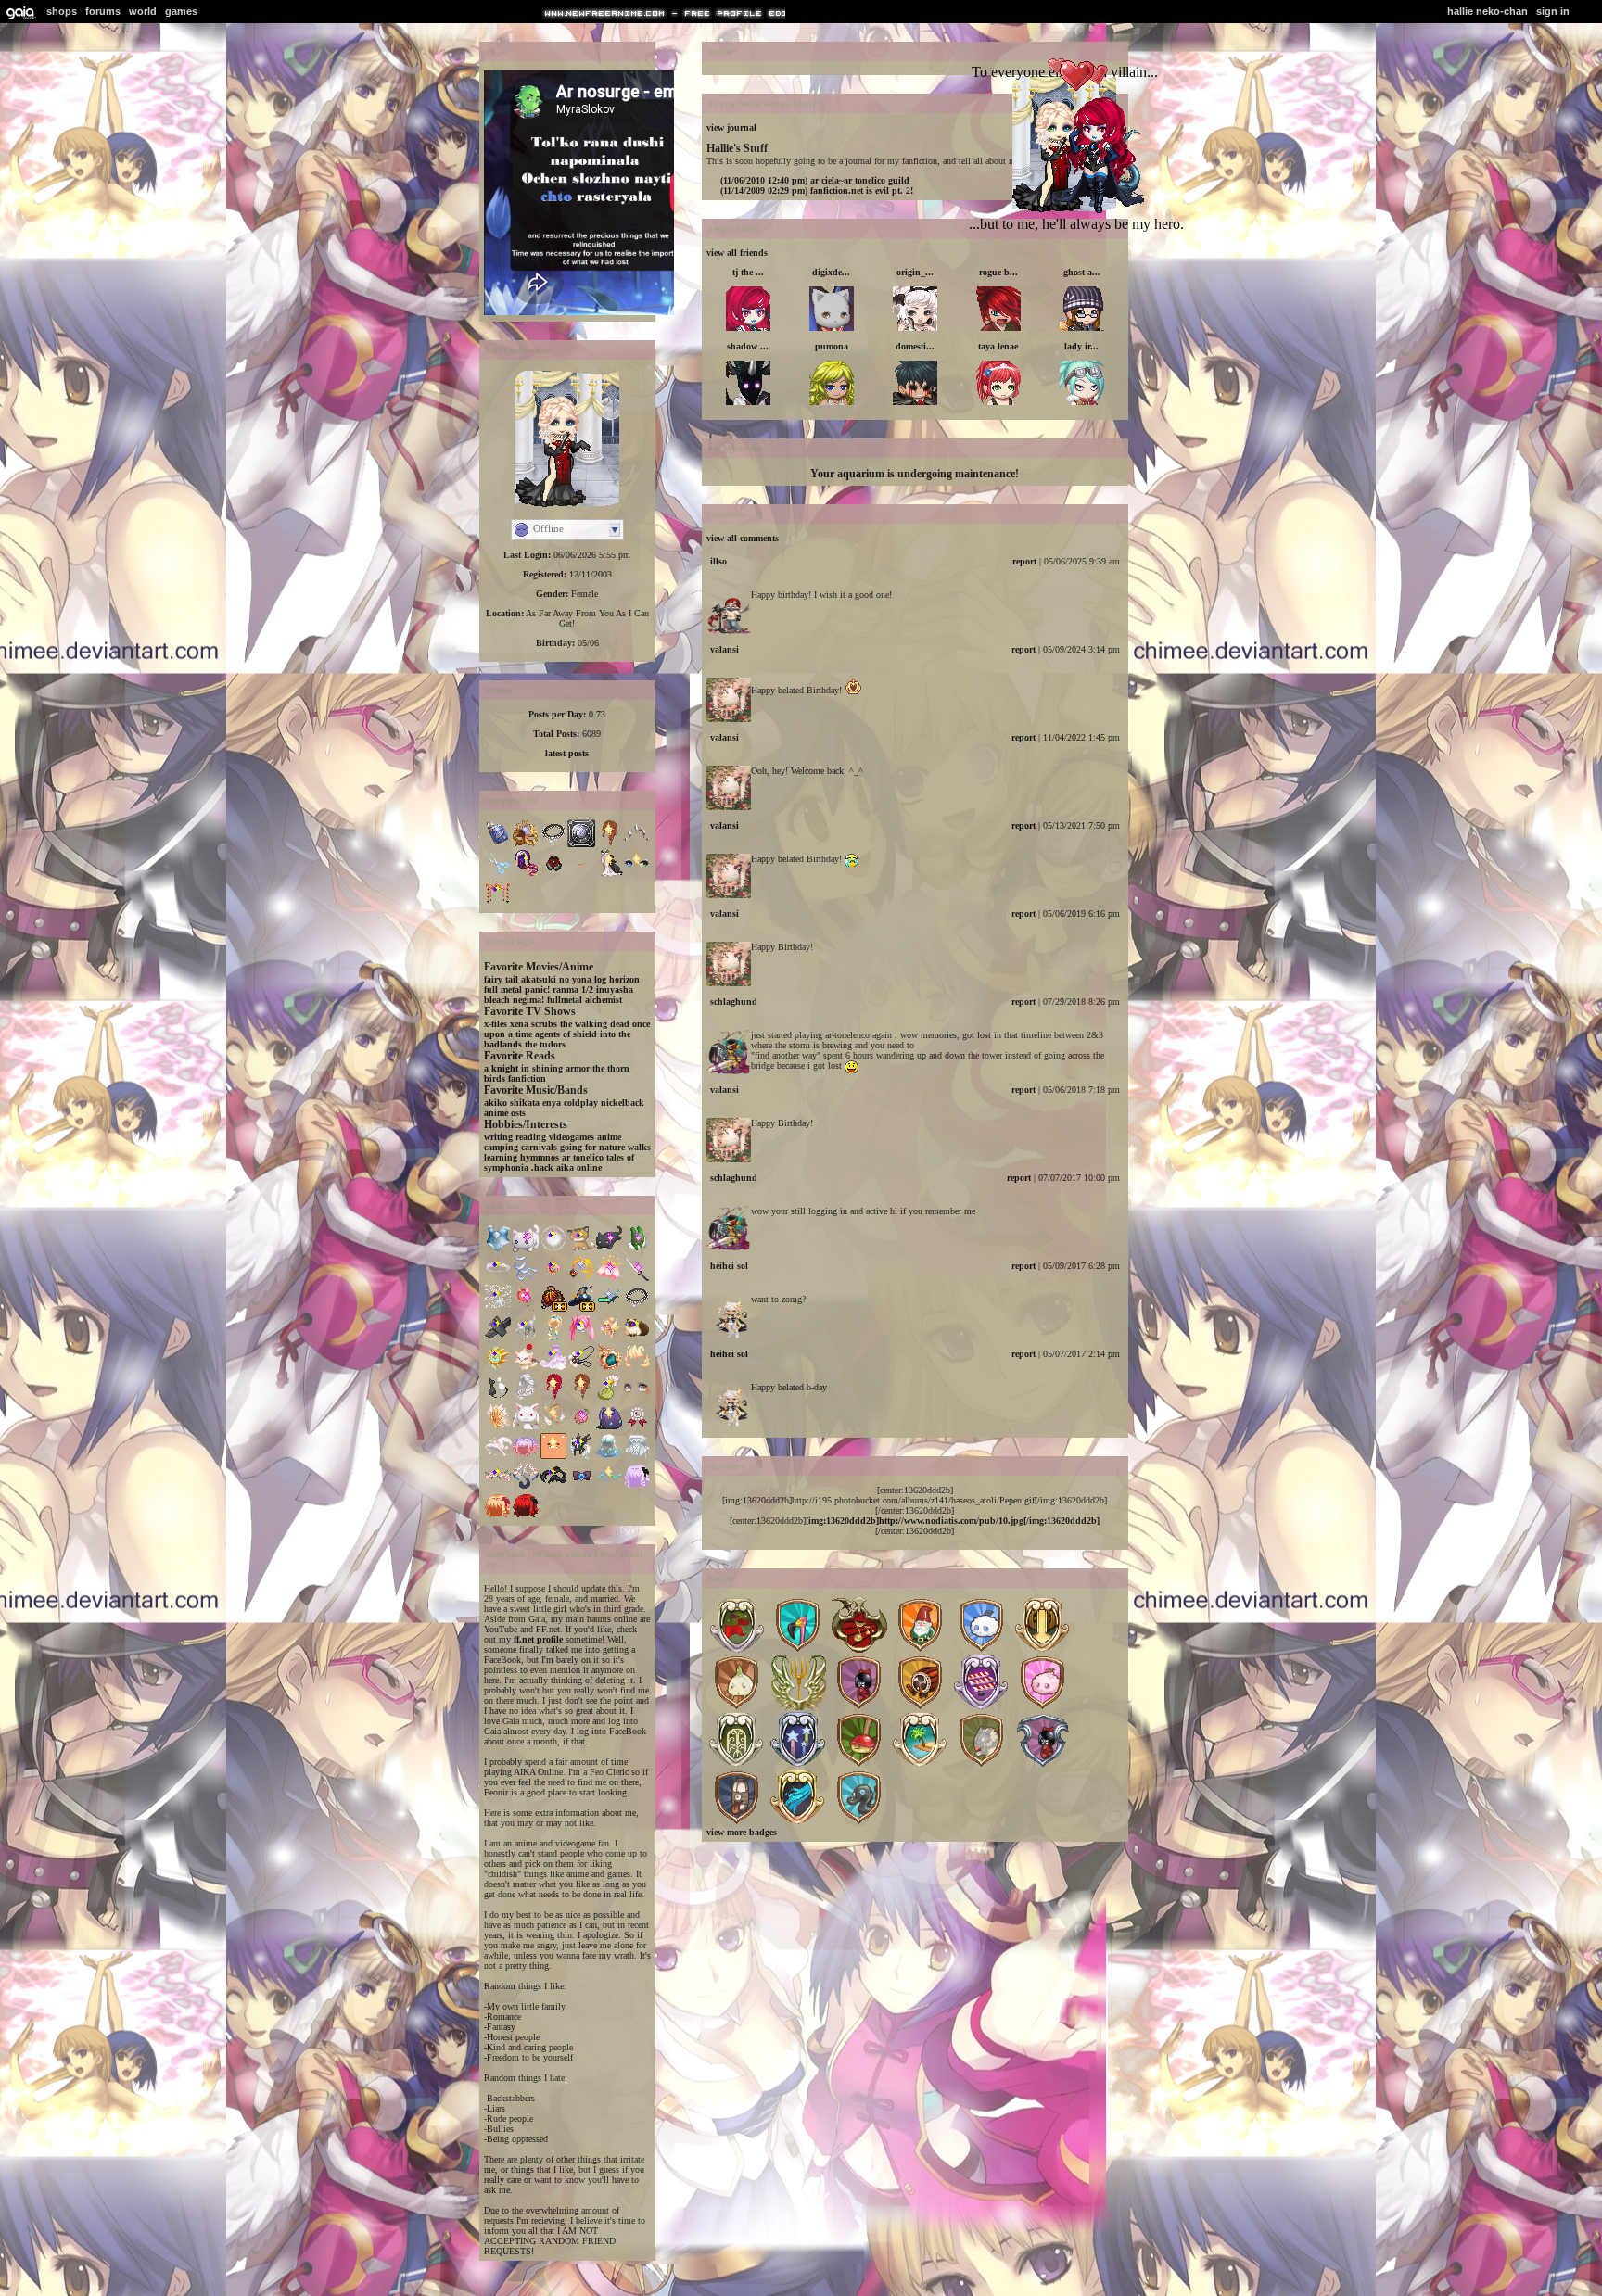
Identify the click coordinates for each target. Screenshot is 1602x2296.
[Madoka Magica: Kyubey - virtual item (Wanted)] (526, 1427)
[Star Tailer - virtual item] (526, 874)
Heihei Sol (729, 1266)
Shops (62, 11)
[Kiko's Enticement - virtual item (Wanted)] (609, 1397)
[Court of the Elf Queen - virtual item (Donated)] (609, 1338)
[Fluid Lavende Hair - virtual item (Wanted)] (526, 1397)
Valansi (725, 649)
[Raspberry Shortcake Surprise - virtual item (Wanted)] (637, 1427)
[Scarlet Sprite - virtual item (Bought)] (526, 1308)
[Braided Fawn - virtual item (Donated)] (581, 1397)
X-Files (496, 1024)
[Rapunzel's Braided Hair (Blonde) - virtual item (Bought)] (553, 1338)
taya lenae (998, 346)
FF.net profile (538, 1639)
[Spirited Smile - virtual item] (581, 874)
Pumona (832, 346)
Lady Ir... (1081, 346)
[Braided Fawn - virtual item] (609, 844)
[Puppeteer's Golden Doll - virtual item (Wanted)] (498, 1516)
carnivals (539, 1147)
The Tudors (545, 1044)
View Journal (731, 127)
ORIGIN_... (915, 272)
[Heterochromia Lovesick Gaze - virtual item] (637, 874)
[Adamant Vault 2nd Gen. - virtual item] (581, 844)
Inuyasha (615, 989)
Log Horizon (617, 979)
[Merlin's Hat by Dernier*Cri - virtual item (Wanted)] (581, 1308)
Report (1024, 561)
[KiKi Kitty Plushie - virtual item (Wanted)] (526, 1249)
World (143, 11)
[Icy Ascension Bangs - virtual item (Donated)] (637, 1368)
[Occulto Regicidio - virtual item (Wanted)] (609, 1368)
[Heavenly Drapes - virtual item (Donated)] (526, 1279)
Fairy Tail (501, 979)
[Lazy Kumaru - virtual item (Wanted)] (553, 1457)
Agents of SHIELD (566, 1034)
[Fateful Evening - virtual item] (553, 874)
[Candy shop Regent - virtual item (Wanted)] (526, 1457)
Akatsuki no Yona (556, 979)
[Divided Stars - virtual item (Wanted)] (498, 1308)
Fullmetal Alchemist (585, 1000)
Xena (519, 1024)
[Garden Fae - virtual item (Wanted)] (498, 1486)
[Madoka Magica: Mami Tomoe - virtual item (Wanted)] (498, 1427)
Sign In (1553, 11)
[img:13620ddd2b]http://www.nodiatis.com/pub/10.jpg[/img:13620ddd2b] (953, 1521)
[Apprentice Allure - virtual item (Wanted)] (498, 1457)
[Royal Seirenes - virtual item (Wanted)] (526, 1486)
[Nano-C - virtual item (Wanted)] (609, 1308)
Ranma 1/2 (573, 989)
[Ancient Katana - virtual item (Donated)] (637, 1279)
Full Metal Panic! (517, 989)
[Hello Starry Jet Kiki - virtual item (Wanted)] (609, 1427)
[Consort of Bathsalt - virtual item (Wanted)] (609, 1486)
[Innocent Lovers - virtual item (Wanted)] (637, 1457)
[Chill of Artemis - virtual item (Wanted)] (553, 1249)
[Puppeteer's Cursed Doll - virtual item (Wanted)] (526, 1516)
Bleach (497, 1000)
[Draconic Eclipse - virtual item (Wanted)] (581, 1486)
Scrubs (544, 1024)
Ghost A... (1082, 272)
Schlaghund (734, 1002)
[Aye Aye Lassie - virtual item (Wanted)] (581, 1368)
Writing (498, 1137)
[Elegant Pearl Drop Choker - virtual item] (553, 844)
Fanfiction (527, 1078)
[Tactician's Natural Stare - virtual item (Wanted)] (637, 1397)
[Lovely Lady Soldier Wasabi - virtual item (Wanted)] (553, 1279)
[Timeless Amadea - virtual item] (637, 844)
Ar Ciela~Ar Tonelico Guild (815, 180)
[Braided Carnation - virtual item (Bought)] (553, 1397)
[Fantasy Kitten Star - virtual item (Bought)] (526, 1368)
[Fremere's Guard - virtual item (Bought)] (581, 1279)
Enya (552, 1103)
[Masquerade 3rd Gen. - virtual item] (526, 844)
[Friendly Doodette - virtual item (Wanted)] (553, 1486)
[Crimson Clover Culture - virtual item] (498, 903)
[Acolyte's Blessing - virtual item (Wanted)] (553, 1427)
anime (609, 1137)
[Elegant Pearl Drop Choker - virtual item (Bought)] (637, 1308)
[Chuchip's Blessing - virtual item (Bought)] (526, 1338)
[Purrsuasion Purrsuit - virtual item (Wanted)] (498, 1397)
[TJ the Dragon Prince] (1089, 209)
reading (531, 1137)
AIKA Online (579, 1167)
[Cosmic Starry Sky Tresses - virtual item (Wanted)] (609, 1457)
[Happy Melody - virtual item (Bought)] (581, 1338)
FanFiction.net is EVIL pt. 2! (817, 190)
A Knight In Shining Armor (537, 1068)
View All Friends (737, 253)
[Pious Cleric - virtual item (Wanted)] (498, 1368)
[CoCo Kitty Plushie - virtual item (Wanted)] (609, 1249)
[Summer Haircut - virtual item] (498, 874)
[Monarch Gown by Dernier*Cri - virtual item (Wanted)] (553, 1308)
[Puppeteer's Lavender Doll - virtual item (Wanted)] (637, 1486)
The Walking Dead (595, 1024)
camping (501, 1147)
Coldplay (581, 1103)
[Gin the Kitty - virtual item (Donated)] (581, 1249)
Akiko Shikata (512, 1103)
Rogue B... (998, 272)
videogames (572, 1137)
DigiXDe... (831, 272)
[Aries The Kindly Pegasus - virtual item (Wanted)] (581, 1457)
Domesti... (915, 346)
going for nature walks (605, 1147)
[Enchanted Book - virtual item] (498, 844)
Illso (718, 561)
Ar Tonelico (583, 1157)
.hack (542, 1167)
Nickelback (623, 1103)
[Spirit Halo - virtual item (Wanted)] (498, 1279)
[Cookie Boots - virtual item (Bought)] (637, 1338)
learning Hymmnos (521, 1157)
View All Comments (743, 538)
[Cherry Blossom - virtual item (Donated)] (609, 1279)
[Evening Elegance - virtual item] (609, 874)
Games (181, 11)
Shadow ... (748, 346)
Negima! (528, 1000)
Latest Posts (567, 753)
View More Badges (742, 1832)
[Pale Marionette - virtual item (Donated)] (498, 1338)
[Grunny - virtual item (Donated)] (637, 1249)
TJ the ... (748, 272)
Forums (103, 11)
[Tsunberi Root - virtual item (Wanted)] (581, 1427)
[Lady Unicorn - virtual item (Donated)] (553, 1368)
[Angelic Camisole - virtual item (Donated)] (498, 1249)
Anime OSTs (505, 1113)
